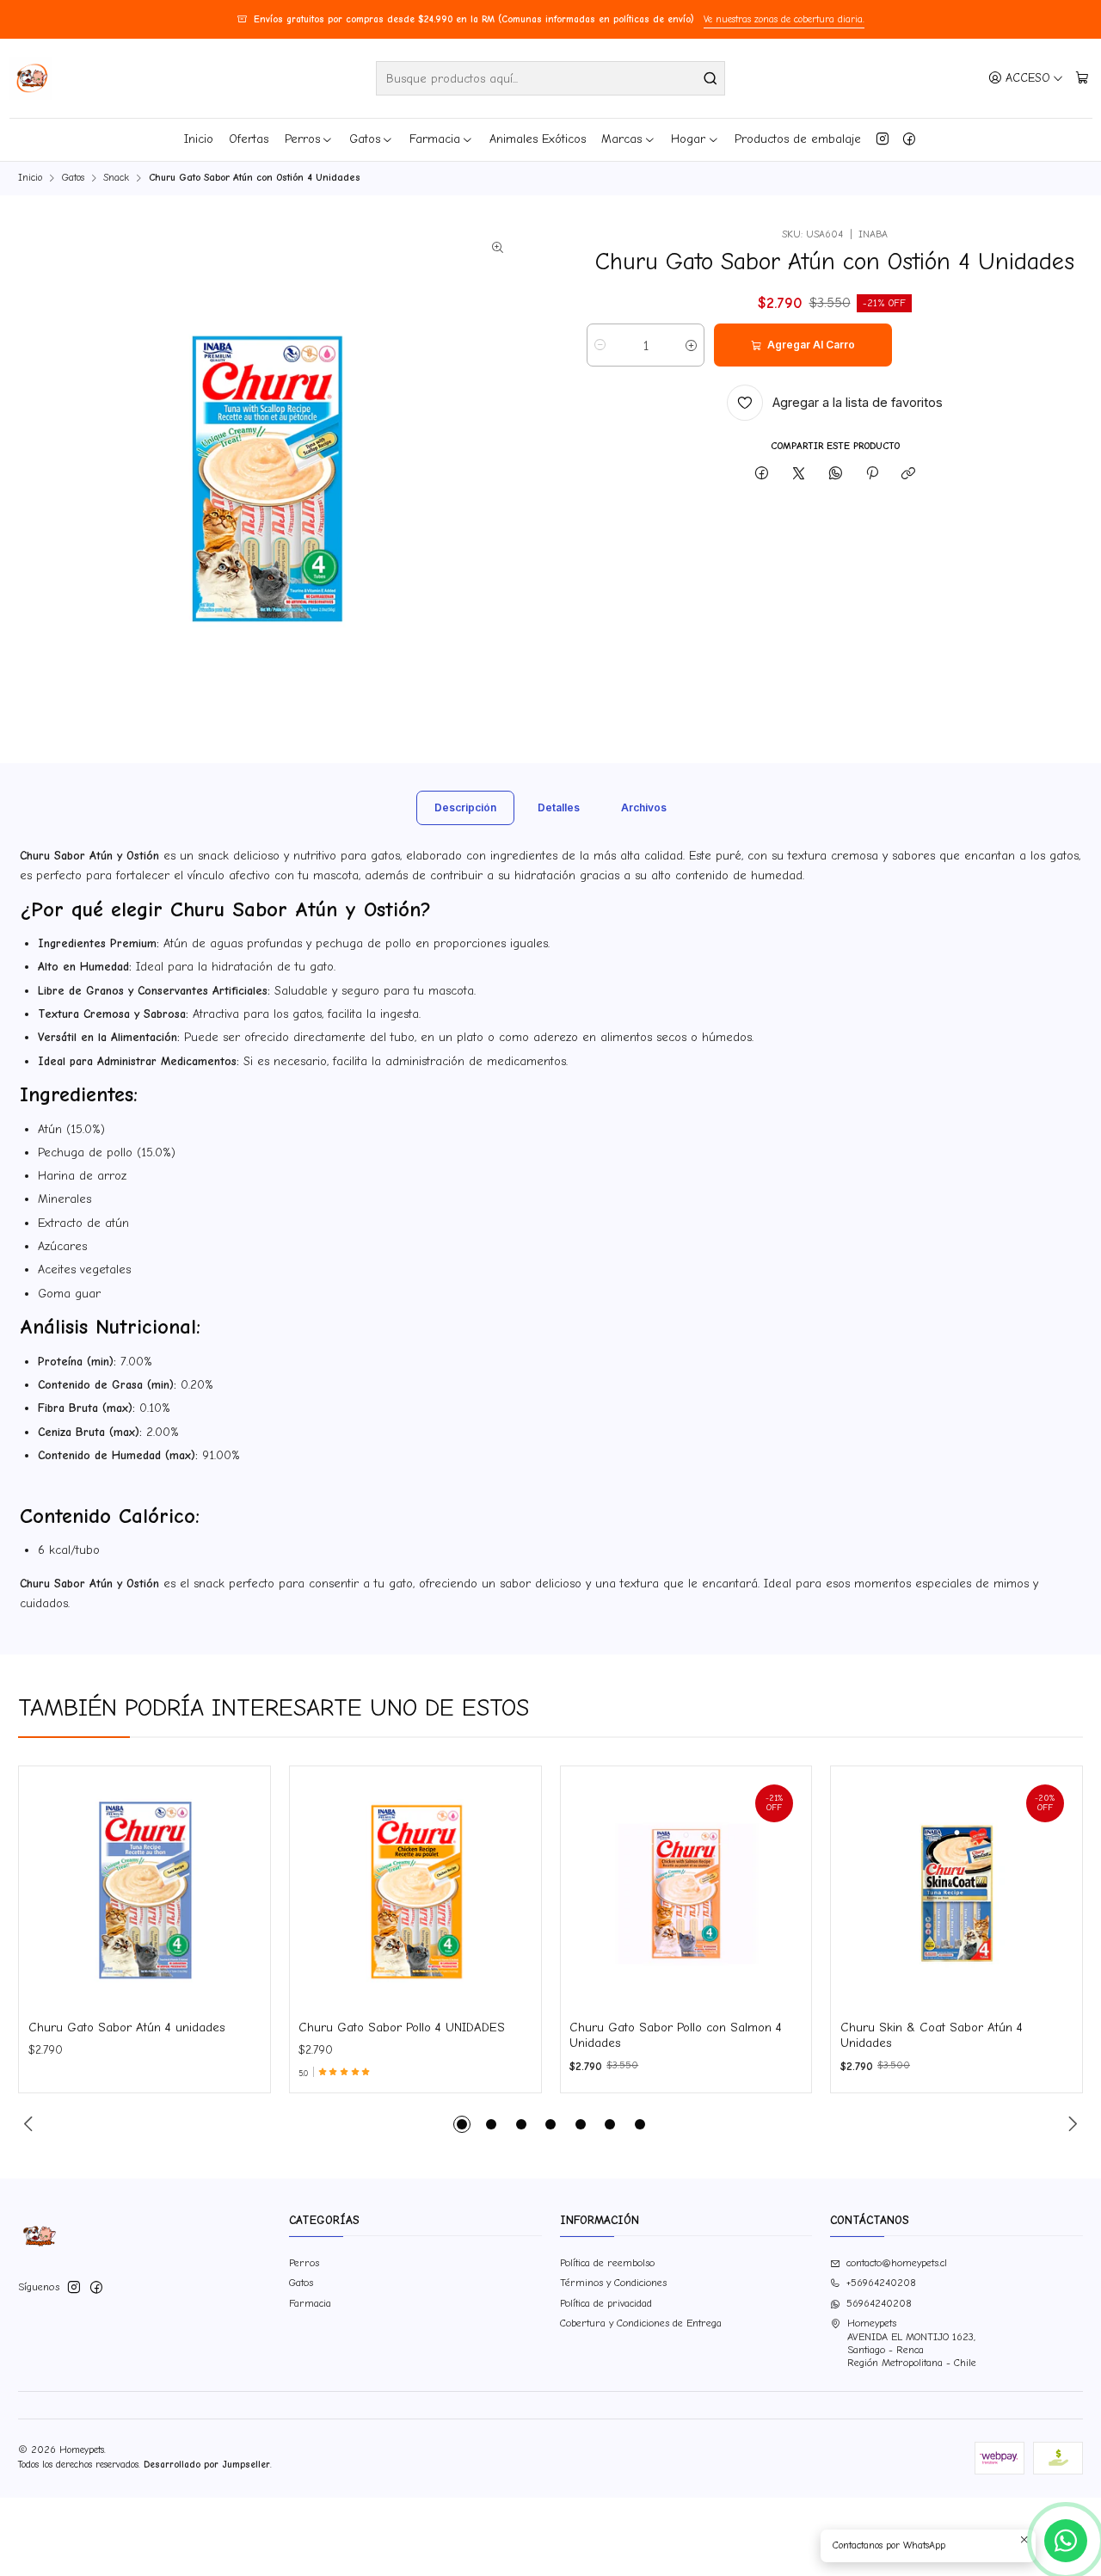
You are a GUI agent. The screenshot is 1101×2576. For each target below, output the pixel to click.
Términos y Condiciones (613, 2283)
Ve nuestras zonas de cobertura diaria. (784, 19)
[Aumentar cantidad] (691, 345)
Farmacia (435, 139)
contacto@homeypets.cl (897, 2263)
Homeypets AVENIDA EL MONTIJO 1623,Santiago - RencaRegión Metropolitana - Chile (912, 2343)
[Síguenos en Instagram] (883, 139)
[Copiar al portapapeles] (909, 474)
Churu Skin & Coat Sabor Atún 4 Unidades (932, 2035)
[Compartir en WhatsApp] (835, 474)
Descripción (465, 807)
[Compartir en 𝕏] (799, 474)
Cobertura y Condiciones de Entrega (641, 2323)
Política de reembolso (607, 2263)
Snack (116, 178)
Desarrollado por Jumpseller (207, 2465)
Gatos (365, 139)
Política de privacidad (606, 2303)
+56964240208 (881, 2283)
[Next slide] (1070, 2124)
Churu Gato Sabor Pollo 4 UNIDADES (402, 2028)
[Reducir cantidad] (600, 345)
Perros (302, 139)
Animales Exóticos (538, 139)
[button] (462, 2124)
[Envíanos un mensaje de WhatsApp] (1066, 2541)
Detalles (559, 807)
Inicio (199, 139)
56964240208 (879, 2303)
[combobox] (550, 78)
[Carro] (1082, 78)
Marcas (621, 139)
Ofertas (249, 139)
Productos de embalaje (798, 139)
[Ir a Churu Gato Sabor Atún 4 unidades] (145, 1892)
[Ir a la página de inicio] (31, 78)
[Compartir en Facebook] (762, 474)
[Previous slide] (31, 2124)
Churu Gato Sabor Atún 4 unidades (127, 2028)
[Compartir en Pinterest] (872, 474)
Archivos (644, 807)
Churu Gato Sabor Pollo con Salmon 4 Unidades (676, 2035)
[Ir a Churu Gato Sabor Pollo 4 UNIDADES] (415, 1892)
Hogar (688, 139)
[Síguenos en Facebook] (909, 139)
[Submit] (710, 78)
